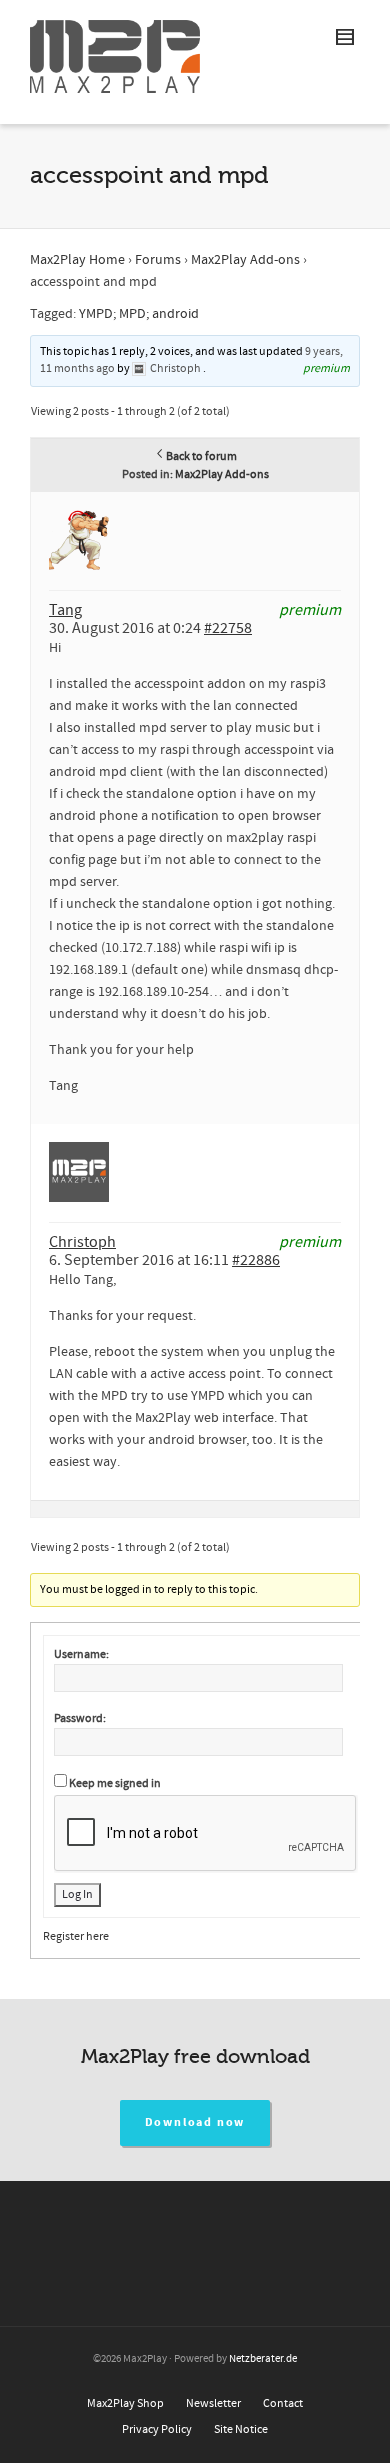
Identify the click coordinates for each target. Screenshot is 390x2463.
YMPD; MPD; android (139, 314)
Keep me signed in (115, 1783)
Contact (283, 2403)
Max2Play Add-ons (245, 260)
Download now (195, 2122)
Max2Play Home (77, 260)
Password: (80, 1718)
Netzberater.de (263, 2359)
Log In (77, 1894)
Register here (76, 1936)
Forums (158, 260)
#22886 (256, 1260)
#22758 (228, 628)
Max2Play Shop (125, 2403)
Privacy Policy (157, 2429)
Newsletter (213, 2403)
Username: (81, 1654)
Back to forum (201, 456)
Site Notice (241, 2429)
